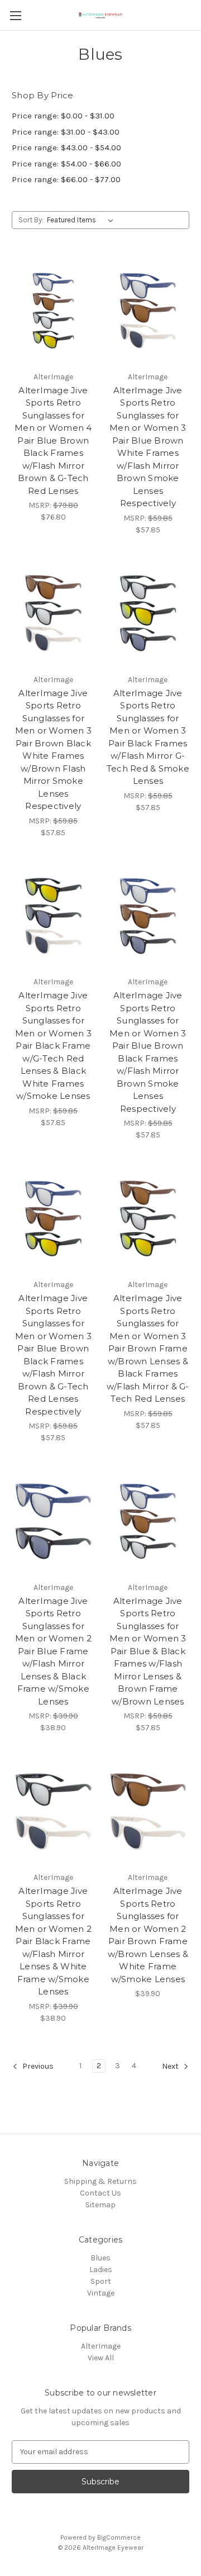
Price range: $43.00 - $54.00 (66, 147)
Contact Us (100, 2193)
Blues (100, 2258)
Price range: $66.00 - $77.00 (66, 179)
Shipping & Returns (100, 2181)
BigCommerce (119, 2537)
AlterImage (101, 2346)
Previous (37, 2066)
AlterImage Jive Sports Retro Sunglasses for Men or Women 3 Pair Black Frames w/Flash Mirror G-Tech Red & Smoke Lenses (148, 737)
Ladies (101, 2270)
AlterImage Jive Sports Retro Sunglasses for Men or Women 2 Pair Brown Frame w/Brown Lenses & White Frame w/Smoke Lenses (148, 1935)
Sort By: (31, 220)
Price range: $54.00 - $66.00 (66, 164)
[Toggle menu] (15, 15)
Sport (101, 2281)
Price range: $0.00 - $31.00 (63, 116)
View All (101, 2358)
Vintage (101, 2293)
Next (171, 2066)
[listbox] (82, 220)
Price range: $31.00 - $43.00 (66, 132)
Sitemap (100, 2205)
